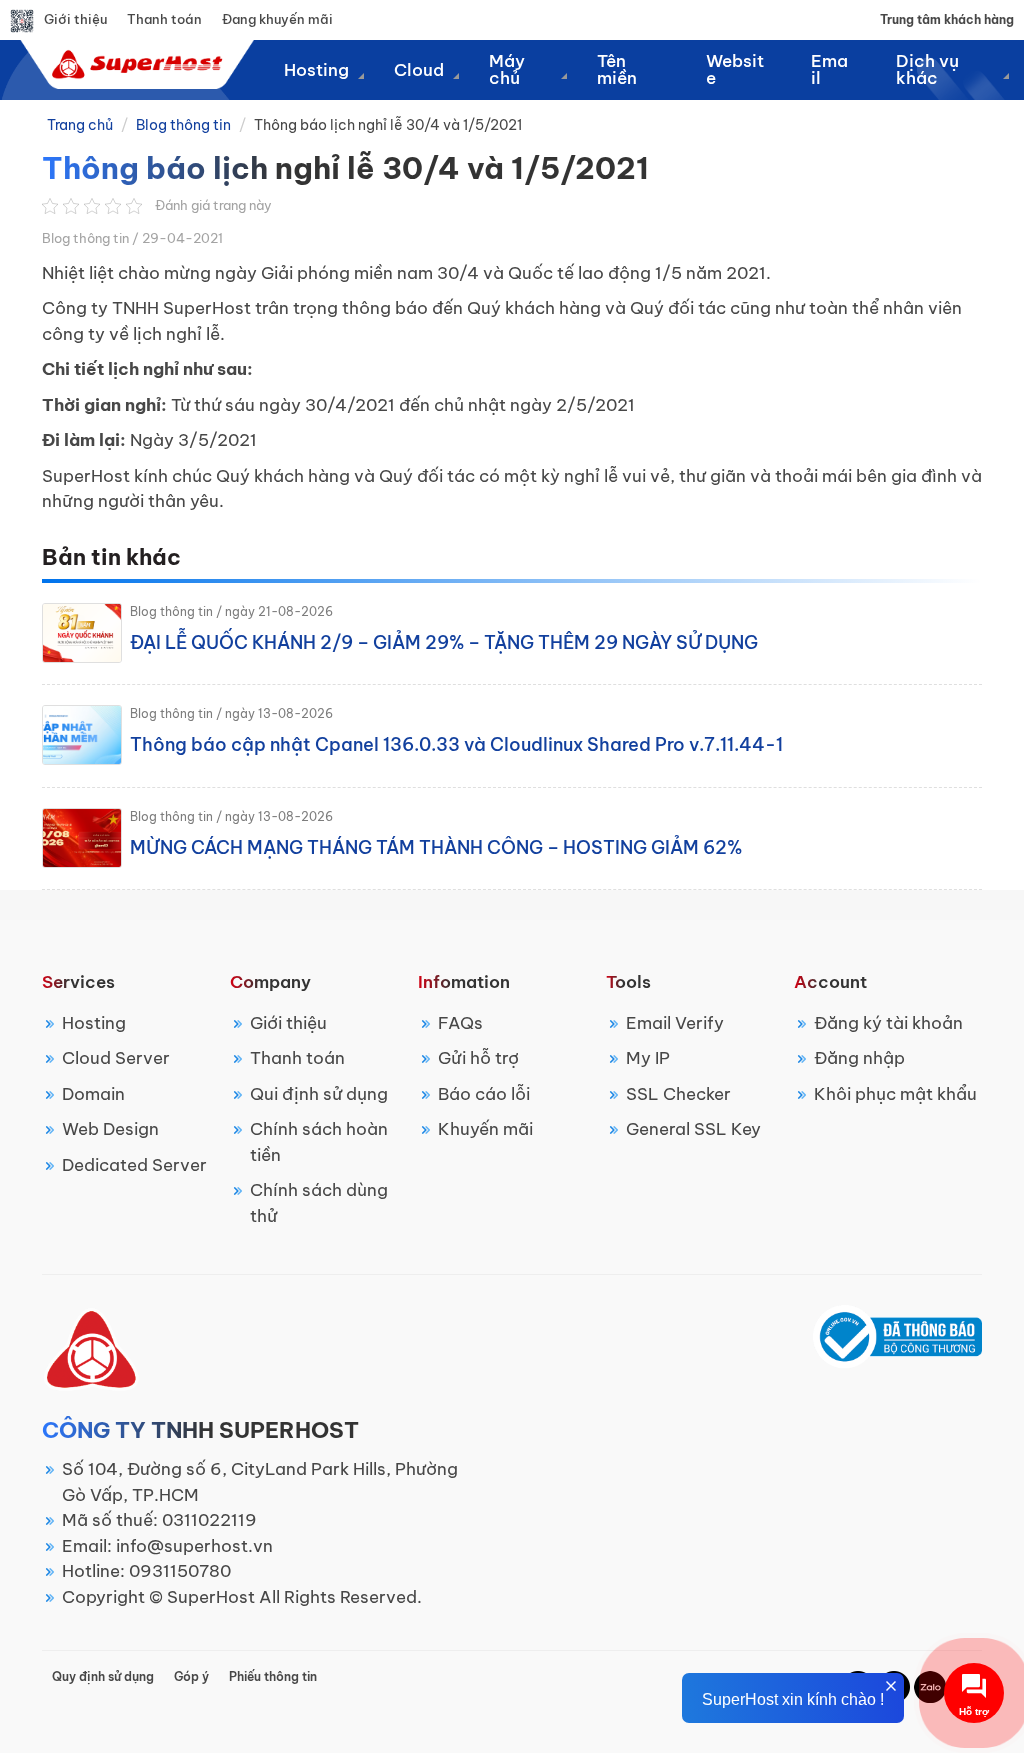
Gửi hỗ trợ (478, 1058)
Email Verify (675, 1023)
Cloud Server (116, 1058)
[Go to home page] (134, 64)
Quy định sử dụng (103, 1676)
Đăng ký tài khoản (888, 1023)
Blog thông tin (183, 125)
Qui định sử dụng (319, 1094)
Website (735, 69)
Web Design (110, 1129)
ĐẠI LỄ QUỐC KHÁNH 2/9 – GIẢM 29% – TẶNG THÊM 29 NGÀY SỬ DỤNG (444, 642)
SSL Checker (678, 1094)
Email (829, 69)
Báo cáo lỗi (484, 1094)
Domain (93, 1094)
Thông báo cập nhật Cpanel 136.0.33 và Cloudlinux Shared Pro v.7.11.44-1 (456, 744)
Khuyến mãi (485, 1129)
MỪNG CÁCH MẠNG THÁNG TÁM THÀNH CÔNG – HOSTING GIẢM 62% (436, 847)
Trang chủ (80, 125)
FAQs (460, 1023)
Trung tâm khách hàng (947, 19)
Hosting (94, 1023)
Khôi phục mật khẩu (895, 1094)
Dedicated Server (134, 1165)
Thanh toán (164, 19)
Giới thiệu (75, 19)
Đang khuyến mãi (277, 19)
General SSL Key (693, 1129)
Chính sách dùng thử (319, 1203)
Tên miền (617, 69)
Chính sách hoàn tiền (319, 1142)
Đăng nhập (859, 1058)
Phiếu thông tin (273, 1676)
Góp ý (191, 1676)
